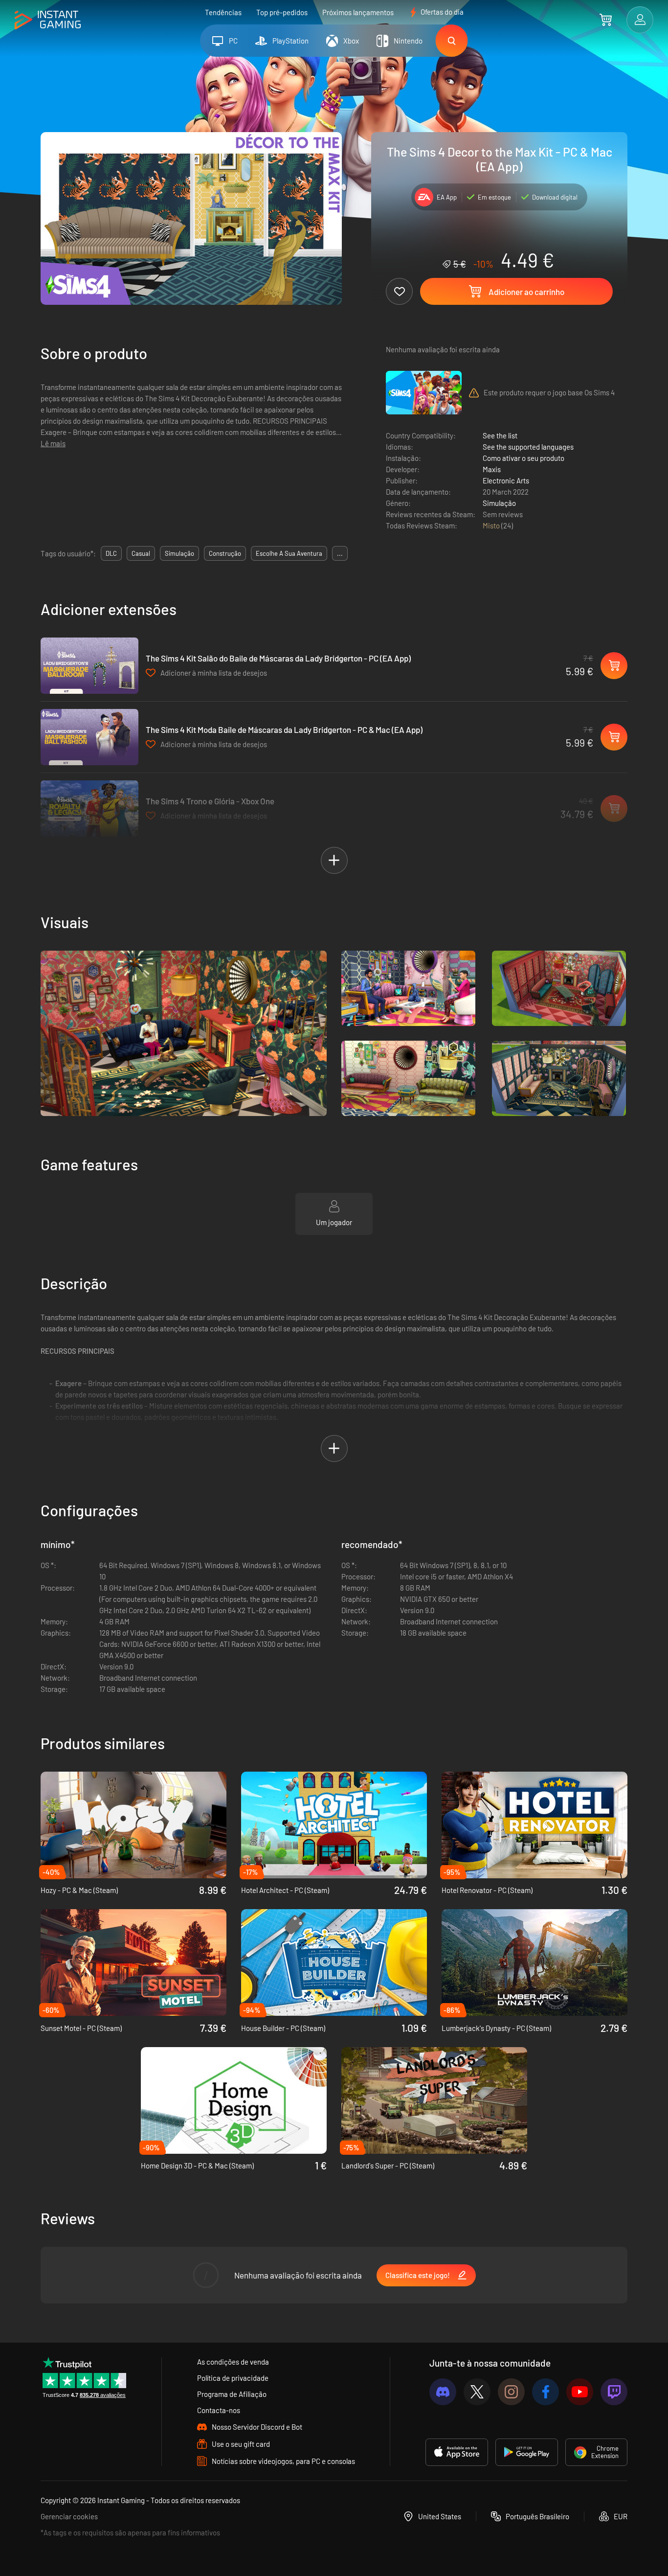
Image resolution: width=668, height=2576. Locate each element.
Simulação (499, 503)
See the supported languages (528, 447)
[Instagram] (511, 2392)
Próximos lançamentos (358, 12)
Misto (492, 525)
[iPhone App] (457, 2452)
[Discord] (443, 2392)
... (340, 553)
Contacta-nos (219, 2410)
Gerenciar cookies (69, 2516)
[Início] (48, 20)
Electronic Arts (506, 480)
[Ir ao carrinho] (606, 20)
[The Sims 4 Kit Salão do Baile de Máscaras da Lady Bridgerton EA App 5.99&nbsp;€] (89, 666)
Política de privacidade (233, 2378)
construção (225, 553)
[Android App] (527, 2452)
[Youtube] (580, 2392)
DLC (111, 553)
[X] (477, 2392)
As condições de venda (233, 2362)
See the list (500, 435)
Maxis (492, 469)
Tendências (223, 12)
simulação (179, 553)
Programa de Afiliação (232, 2394)
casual (141, 553)
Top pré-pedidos (282, 12)
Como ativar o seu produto (523, 458)
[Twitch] (614, 2392)
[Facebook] (546, 2392)
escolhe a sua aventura (289, 553)
